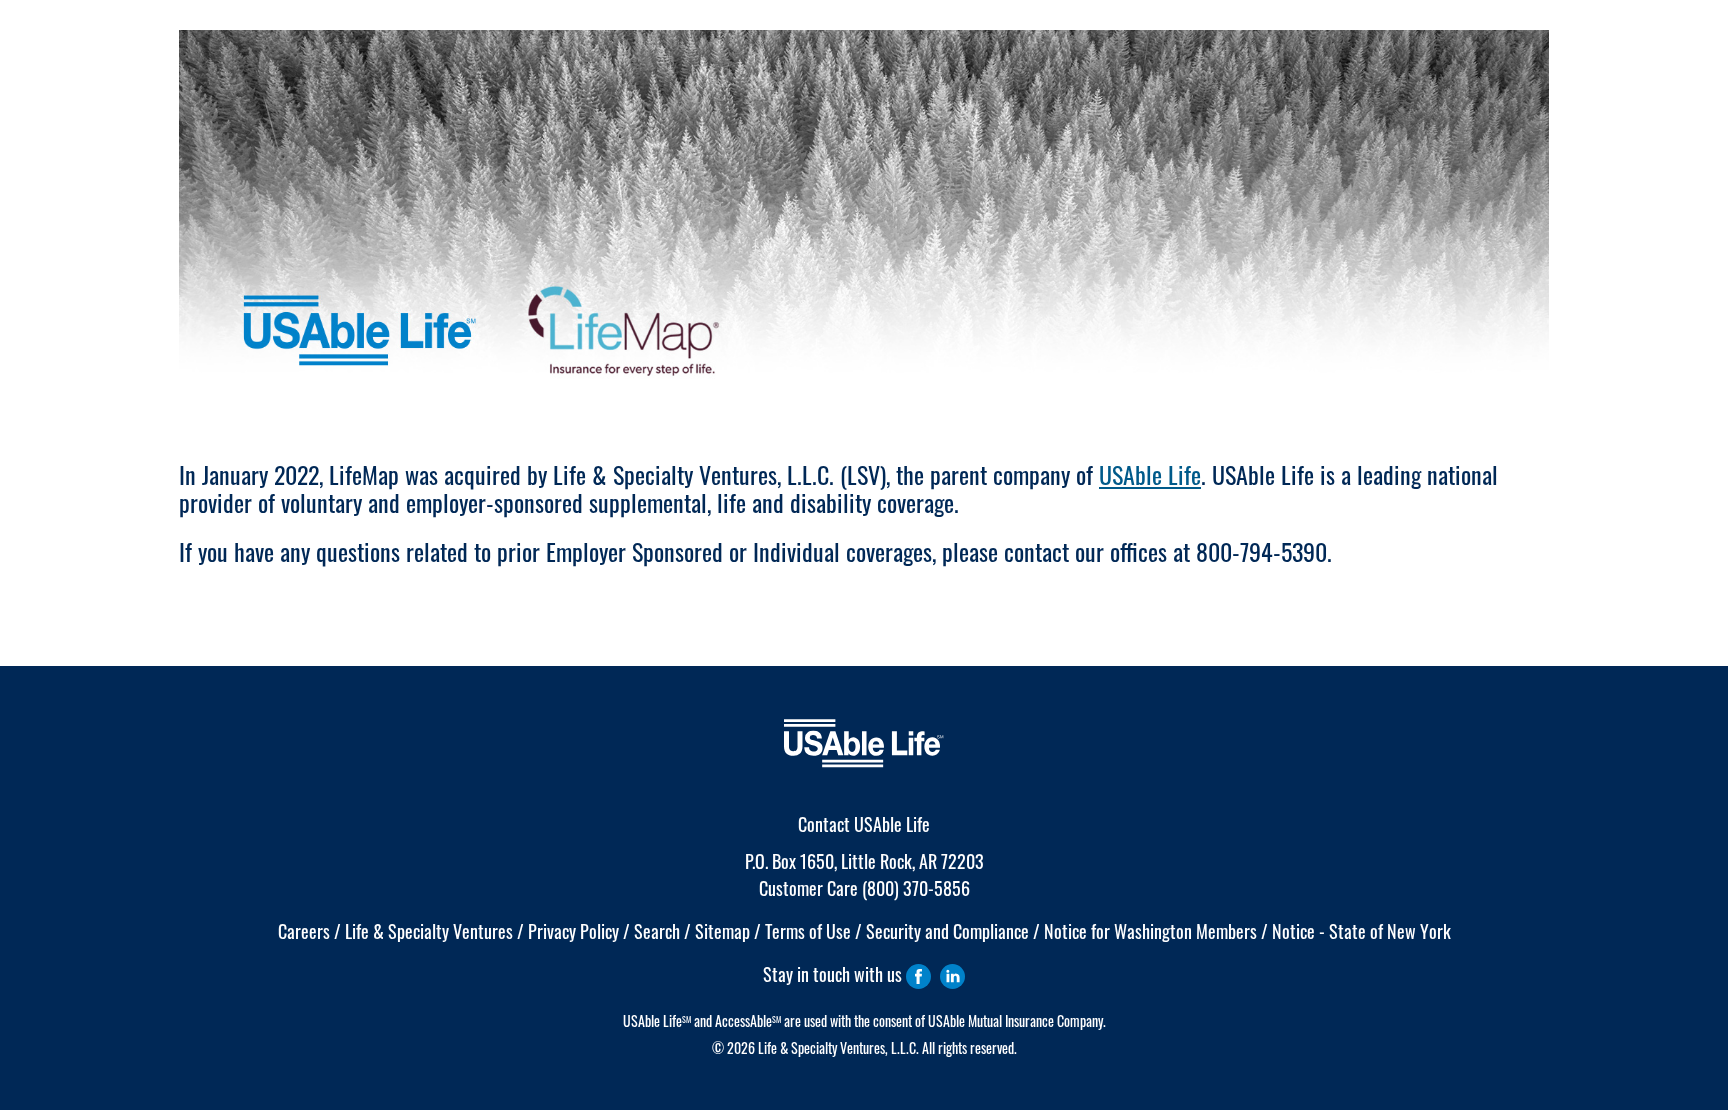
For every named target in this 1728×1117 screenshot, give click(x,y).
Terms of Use (808, 931)
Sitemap (722, 931)
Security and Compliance (947, 931)
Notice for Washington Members (1150, 931)
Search (657, 931)
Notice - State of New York (1361, 931)
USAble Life (1150, 474)
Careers (304, 931)
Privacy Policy (573, 931)
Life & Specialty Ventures (429, 931)
